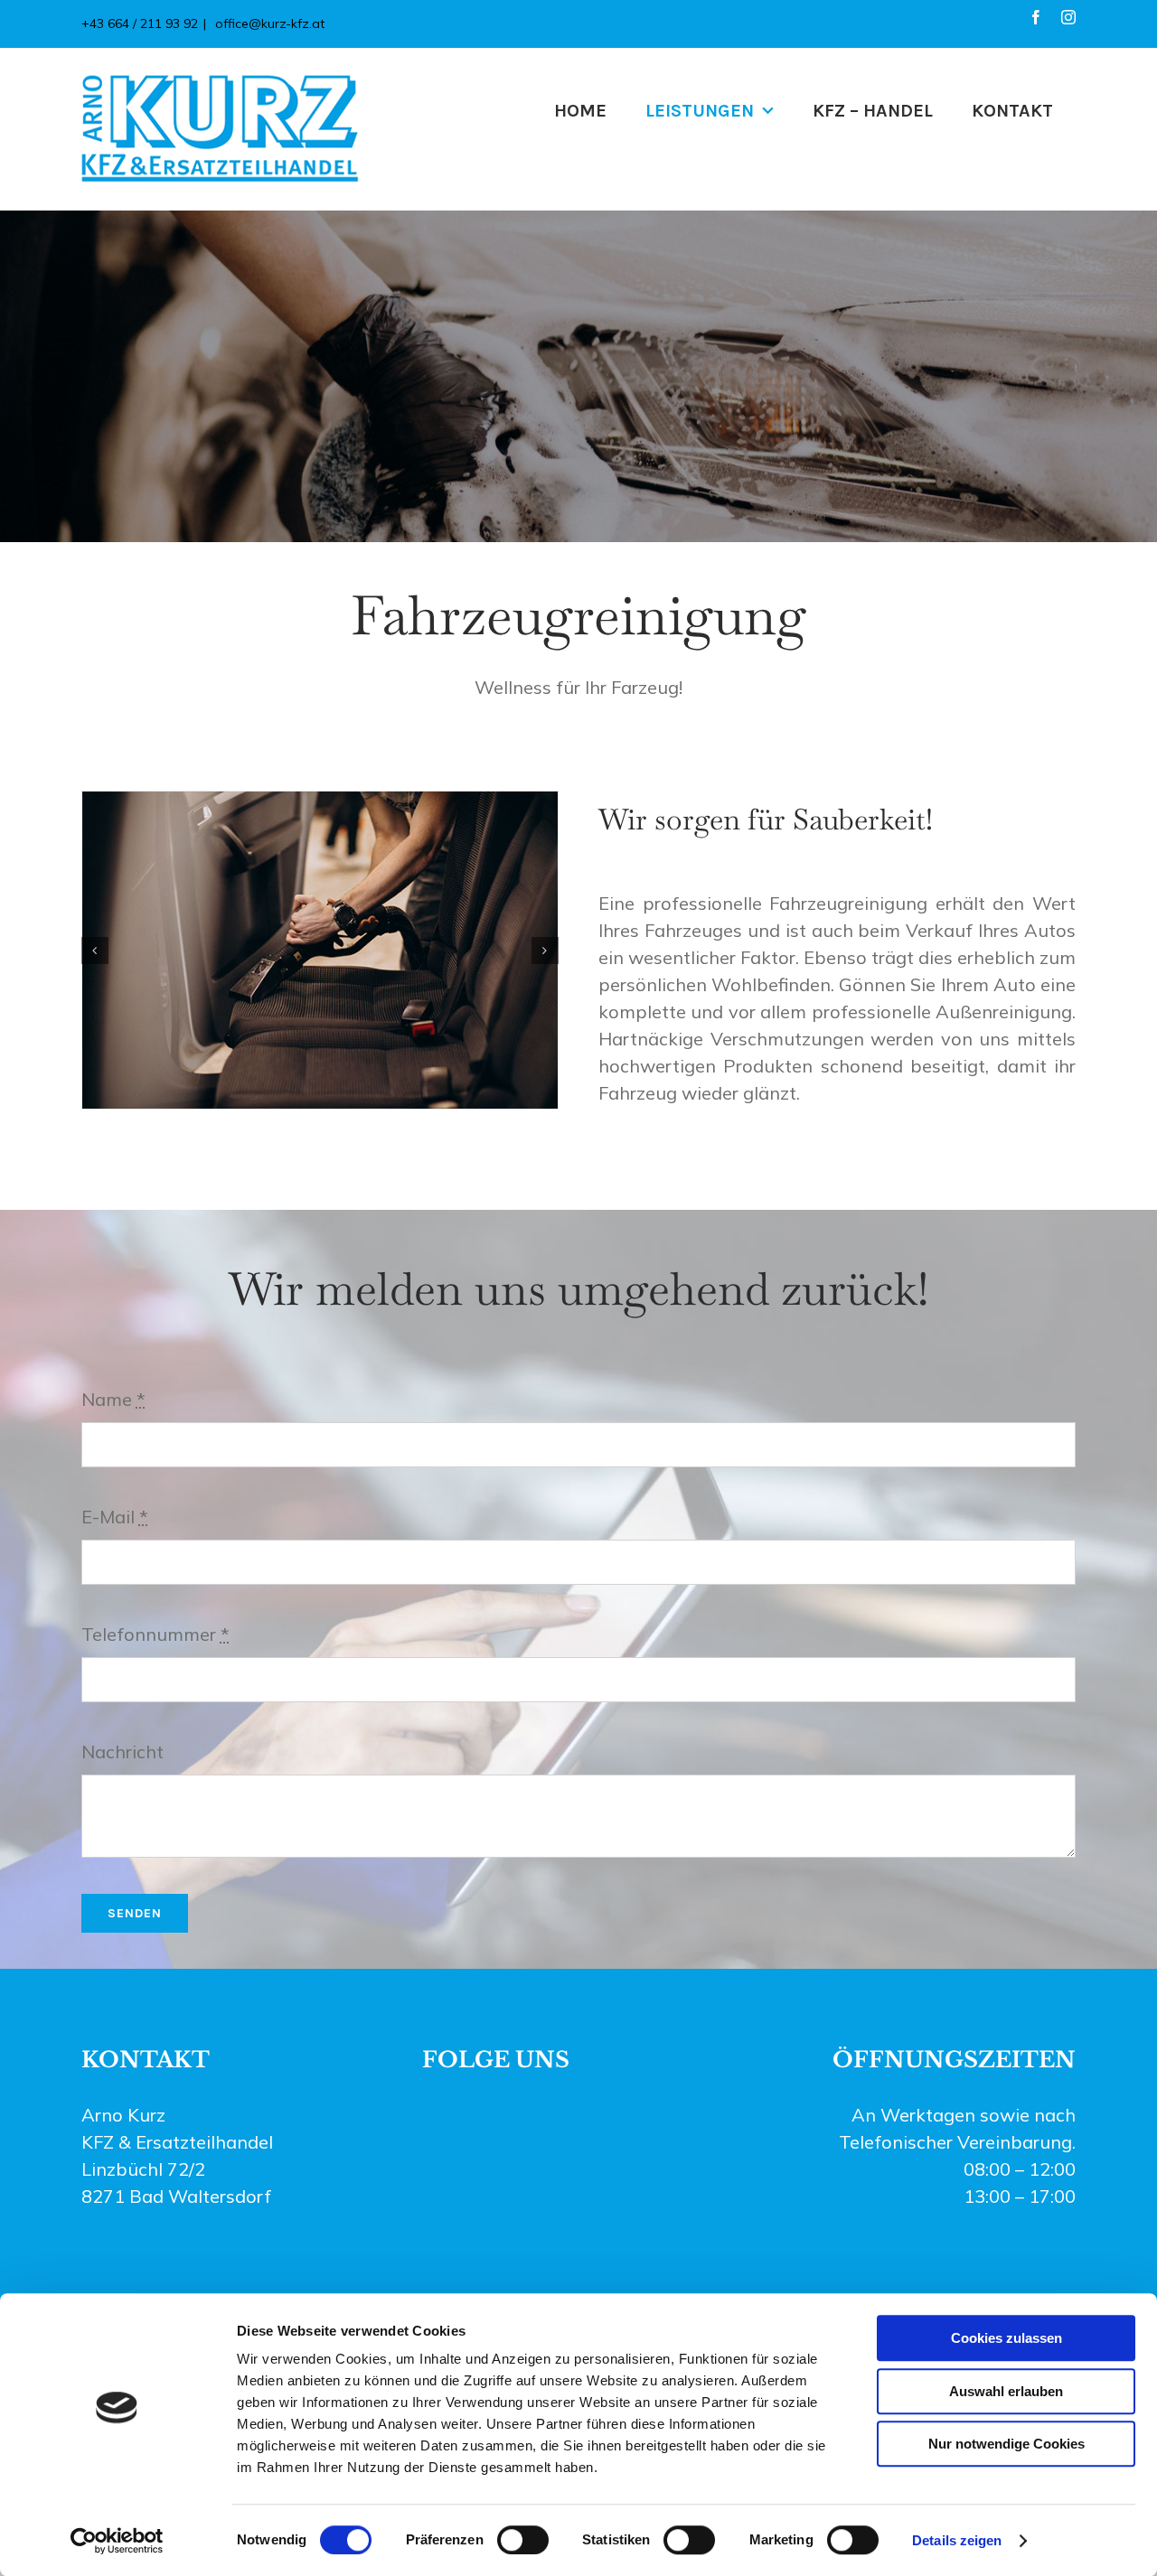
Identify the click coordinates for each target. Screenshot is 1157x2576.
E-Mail (115, 1517)
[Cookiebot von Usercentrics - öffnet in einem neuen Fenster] (117, 2541)
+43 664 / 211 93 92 (140, 23)
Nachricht (122, 1752)
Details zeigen (957, 2540)
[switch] (523, 2540)
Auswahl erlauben (1006, 2391)
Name (113, 1399)
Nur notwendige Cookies (1006, 2444)
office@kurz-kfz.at (268, 23)
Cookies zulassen (1006, 2338)
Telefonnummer (155, 1634)
